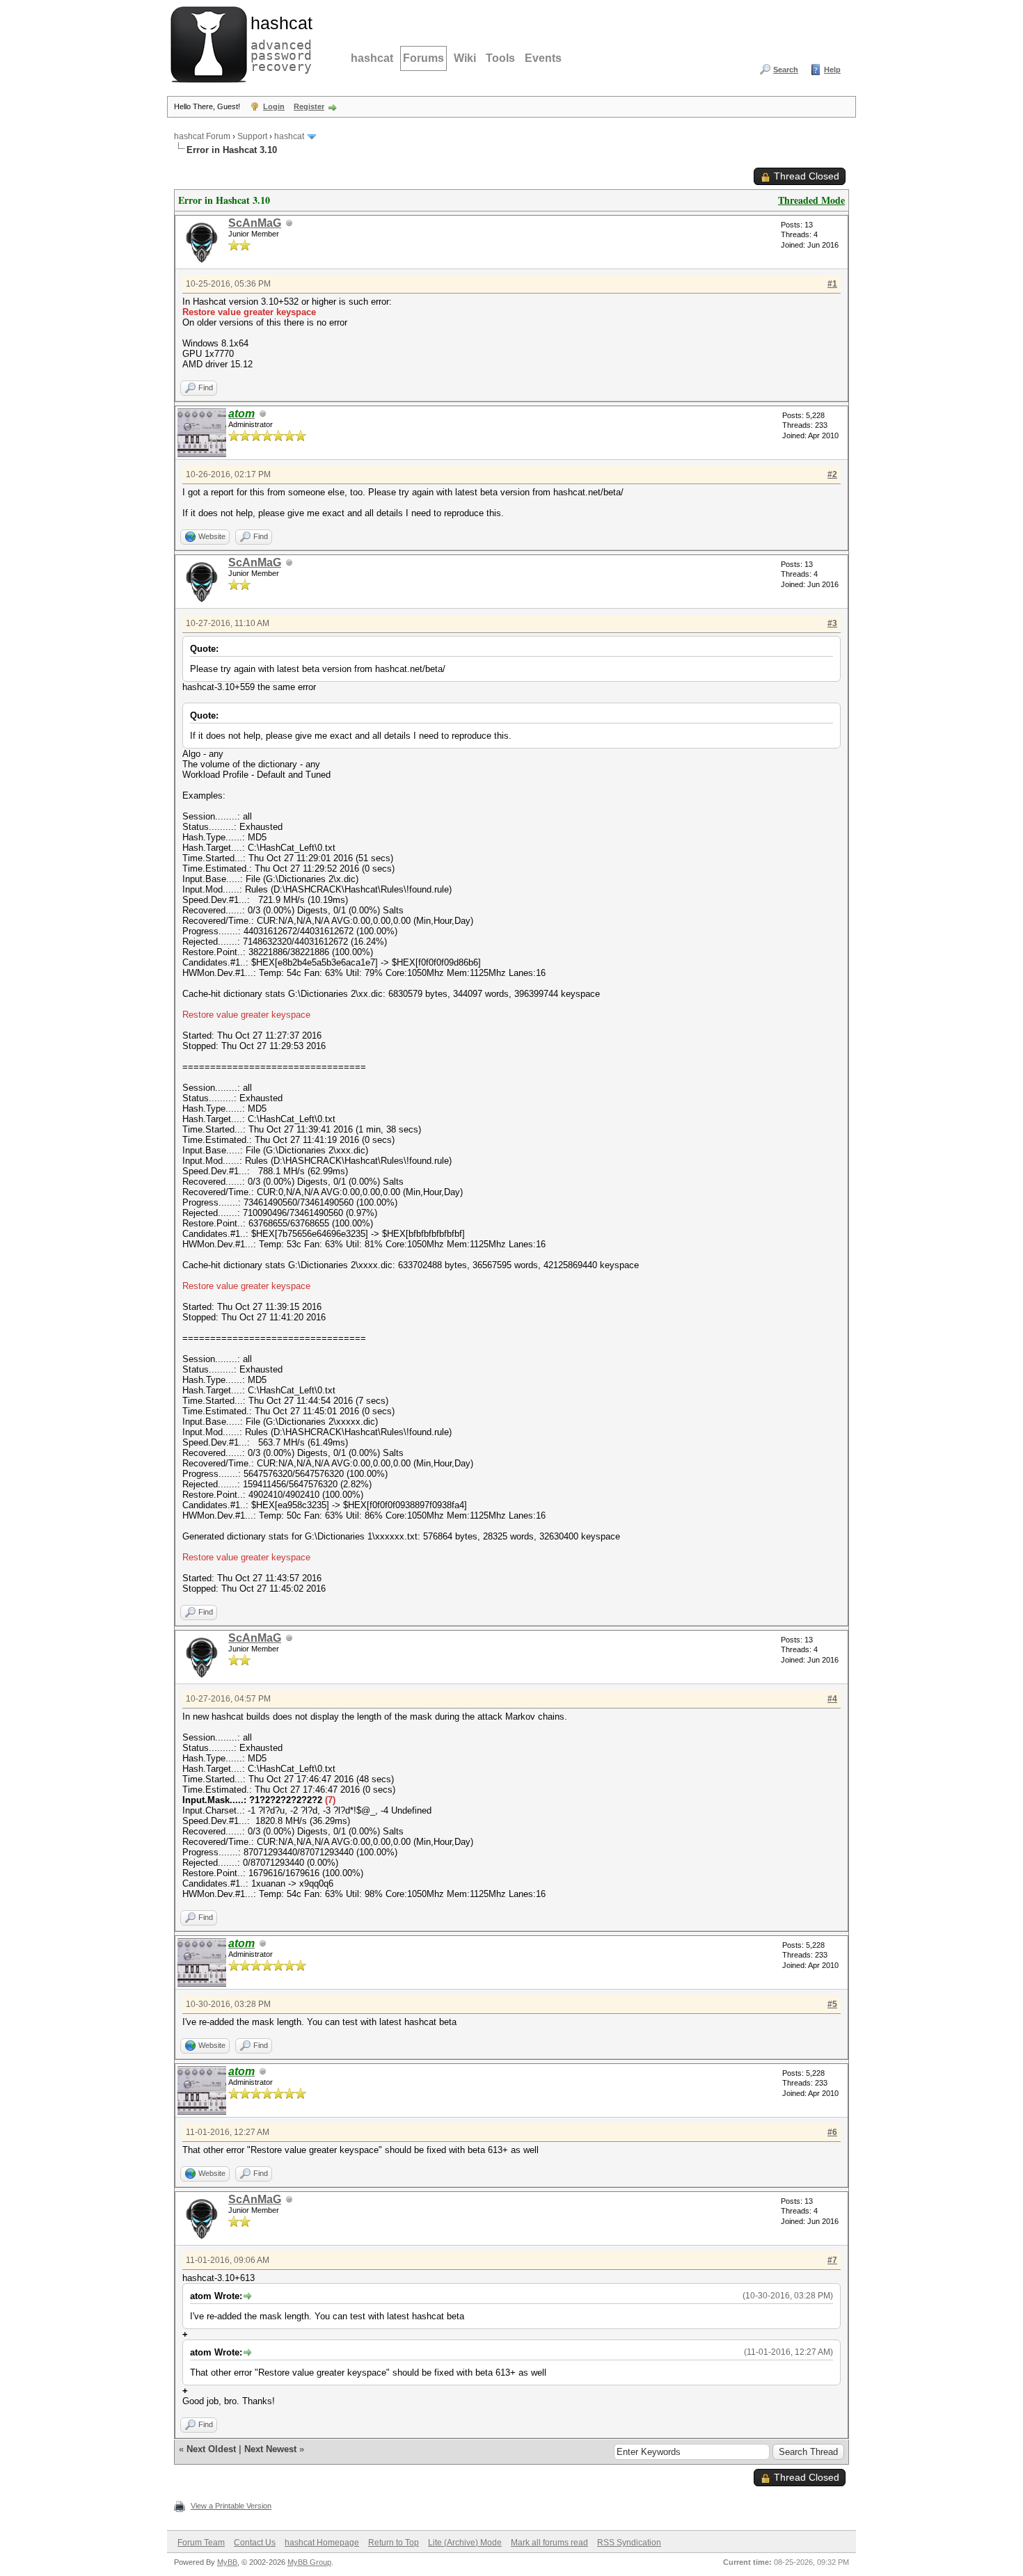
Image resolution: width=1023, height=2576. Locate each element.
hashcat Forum (202, 136)
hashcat (372, 58)
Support (252, 136)
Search (786, 70)
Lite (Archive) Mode (465, 2543)
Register (309, 106)
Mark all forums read (549, 2543)
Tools (500, 58)
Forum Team (201, 2543)
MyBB (227, 2562)
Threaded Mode (811, 200)
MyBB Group (309, 2562)
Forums (423, 58)
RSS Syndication (629, 2543)
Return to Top (394, 2543)
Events (543, 58)
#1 (832, 284)
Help (832, 70)
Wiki (465, 58)
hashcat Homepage (322, 2543)
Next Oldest (211, 2449)
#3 (832, 623)
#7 (832, 2260)
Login (274, 106)
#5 (832, 2004)
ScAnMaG (255, 223)
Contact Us (255, 2543)
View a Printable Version (231, 2506)
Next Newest (270, 2449)
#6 (832, 2132)
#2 (832, 474)
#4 (832, 1699)
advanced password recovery (278, 42)
